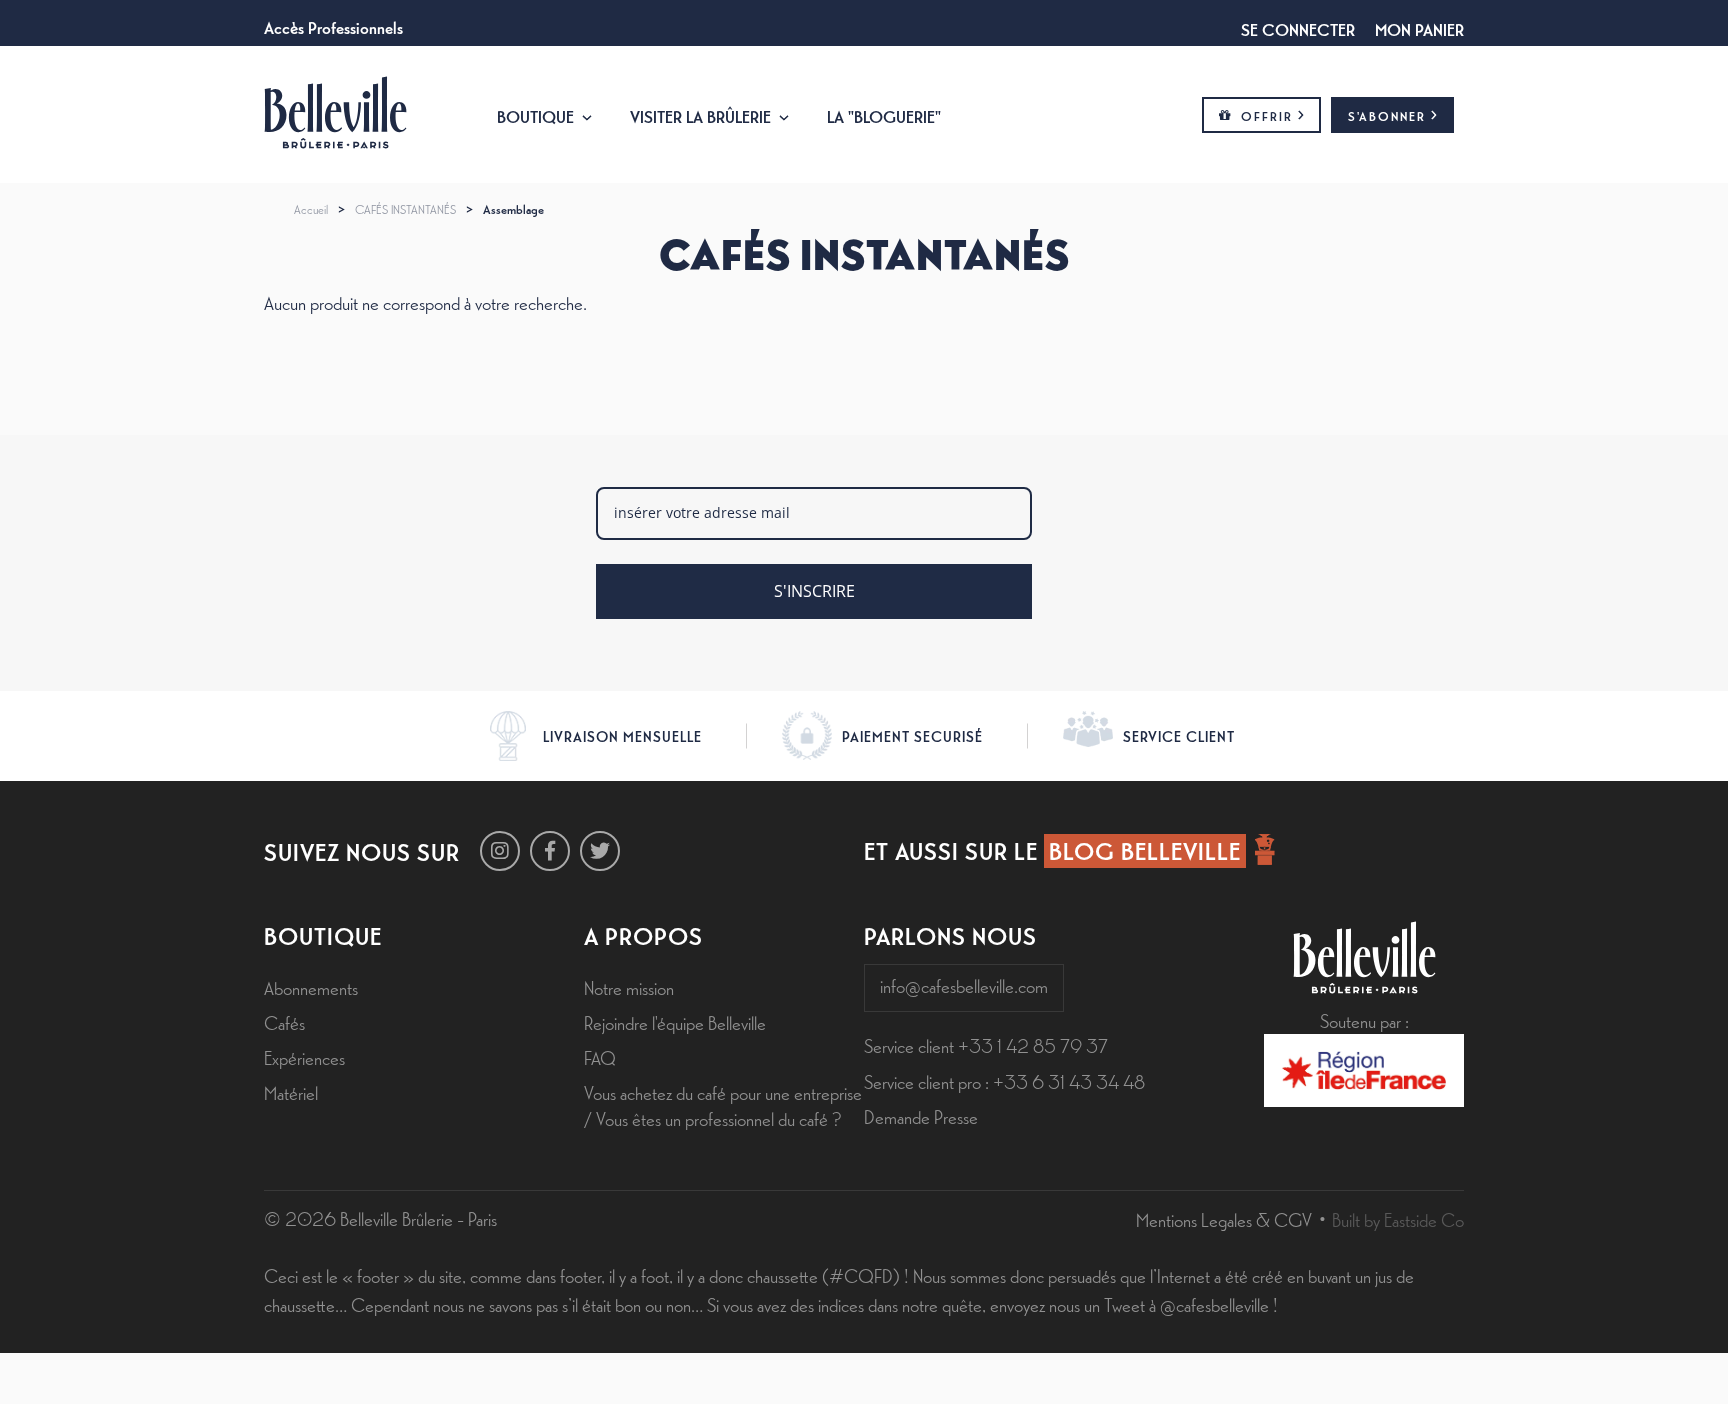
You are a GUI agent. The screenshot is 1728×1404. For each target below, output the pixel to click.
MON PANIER (1419, 28)
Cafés (284, 1022)
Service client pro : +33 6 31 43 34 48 (1004, 1081)
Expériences (304, 1057)
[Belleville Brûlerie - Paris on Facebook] (550, 851)
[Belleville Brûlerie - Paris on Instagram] (500, 851)
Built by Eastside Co (1398, 1219)
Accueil (311, 209)
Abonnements (311, 987)
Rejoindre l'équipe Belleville (675, 1022)
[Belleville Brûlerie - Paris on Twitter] (600, 851)
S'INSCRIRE (814, 591)
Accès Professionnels (333, 26)
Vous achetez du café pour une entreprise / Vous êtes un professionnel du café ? (723, 1104)
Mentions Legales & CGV (1224, 1219)
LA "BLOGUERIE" (884, 115)
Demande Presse (921, 1116)
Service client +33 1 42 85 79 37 (986, 1045)
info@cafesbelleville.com (964, 985)
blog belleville (1145, 850)
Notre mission (629, 987)
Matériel (291, 1092)
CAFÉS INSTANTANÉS (405, 209)
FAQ (600, 1057)
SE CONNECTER (1298, 28)
